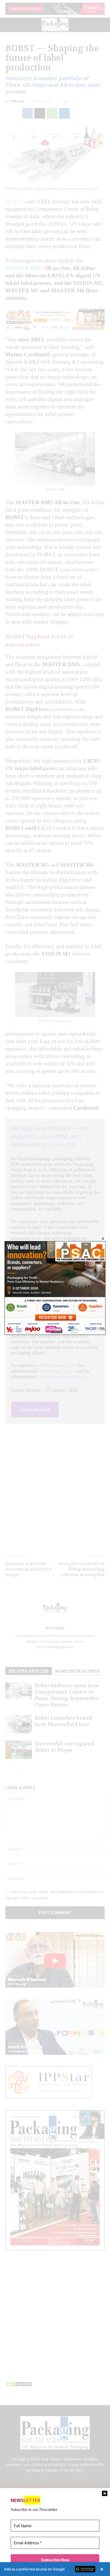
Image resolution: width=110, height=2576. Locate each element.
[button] (55, 2569)
